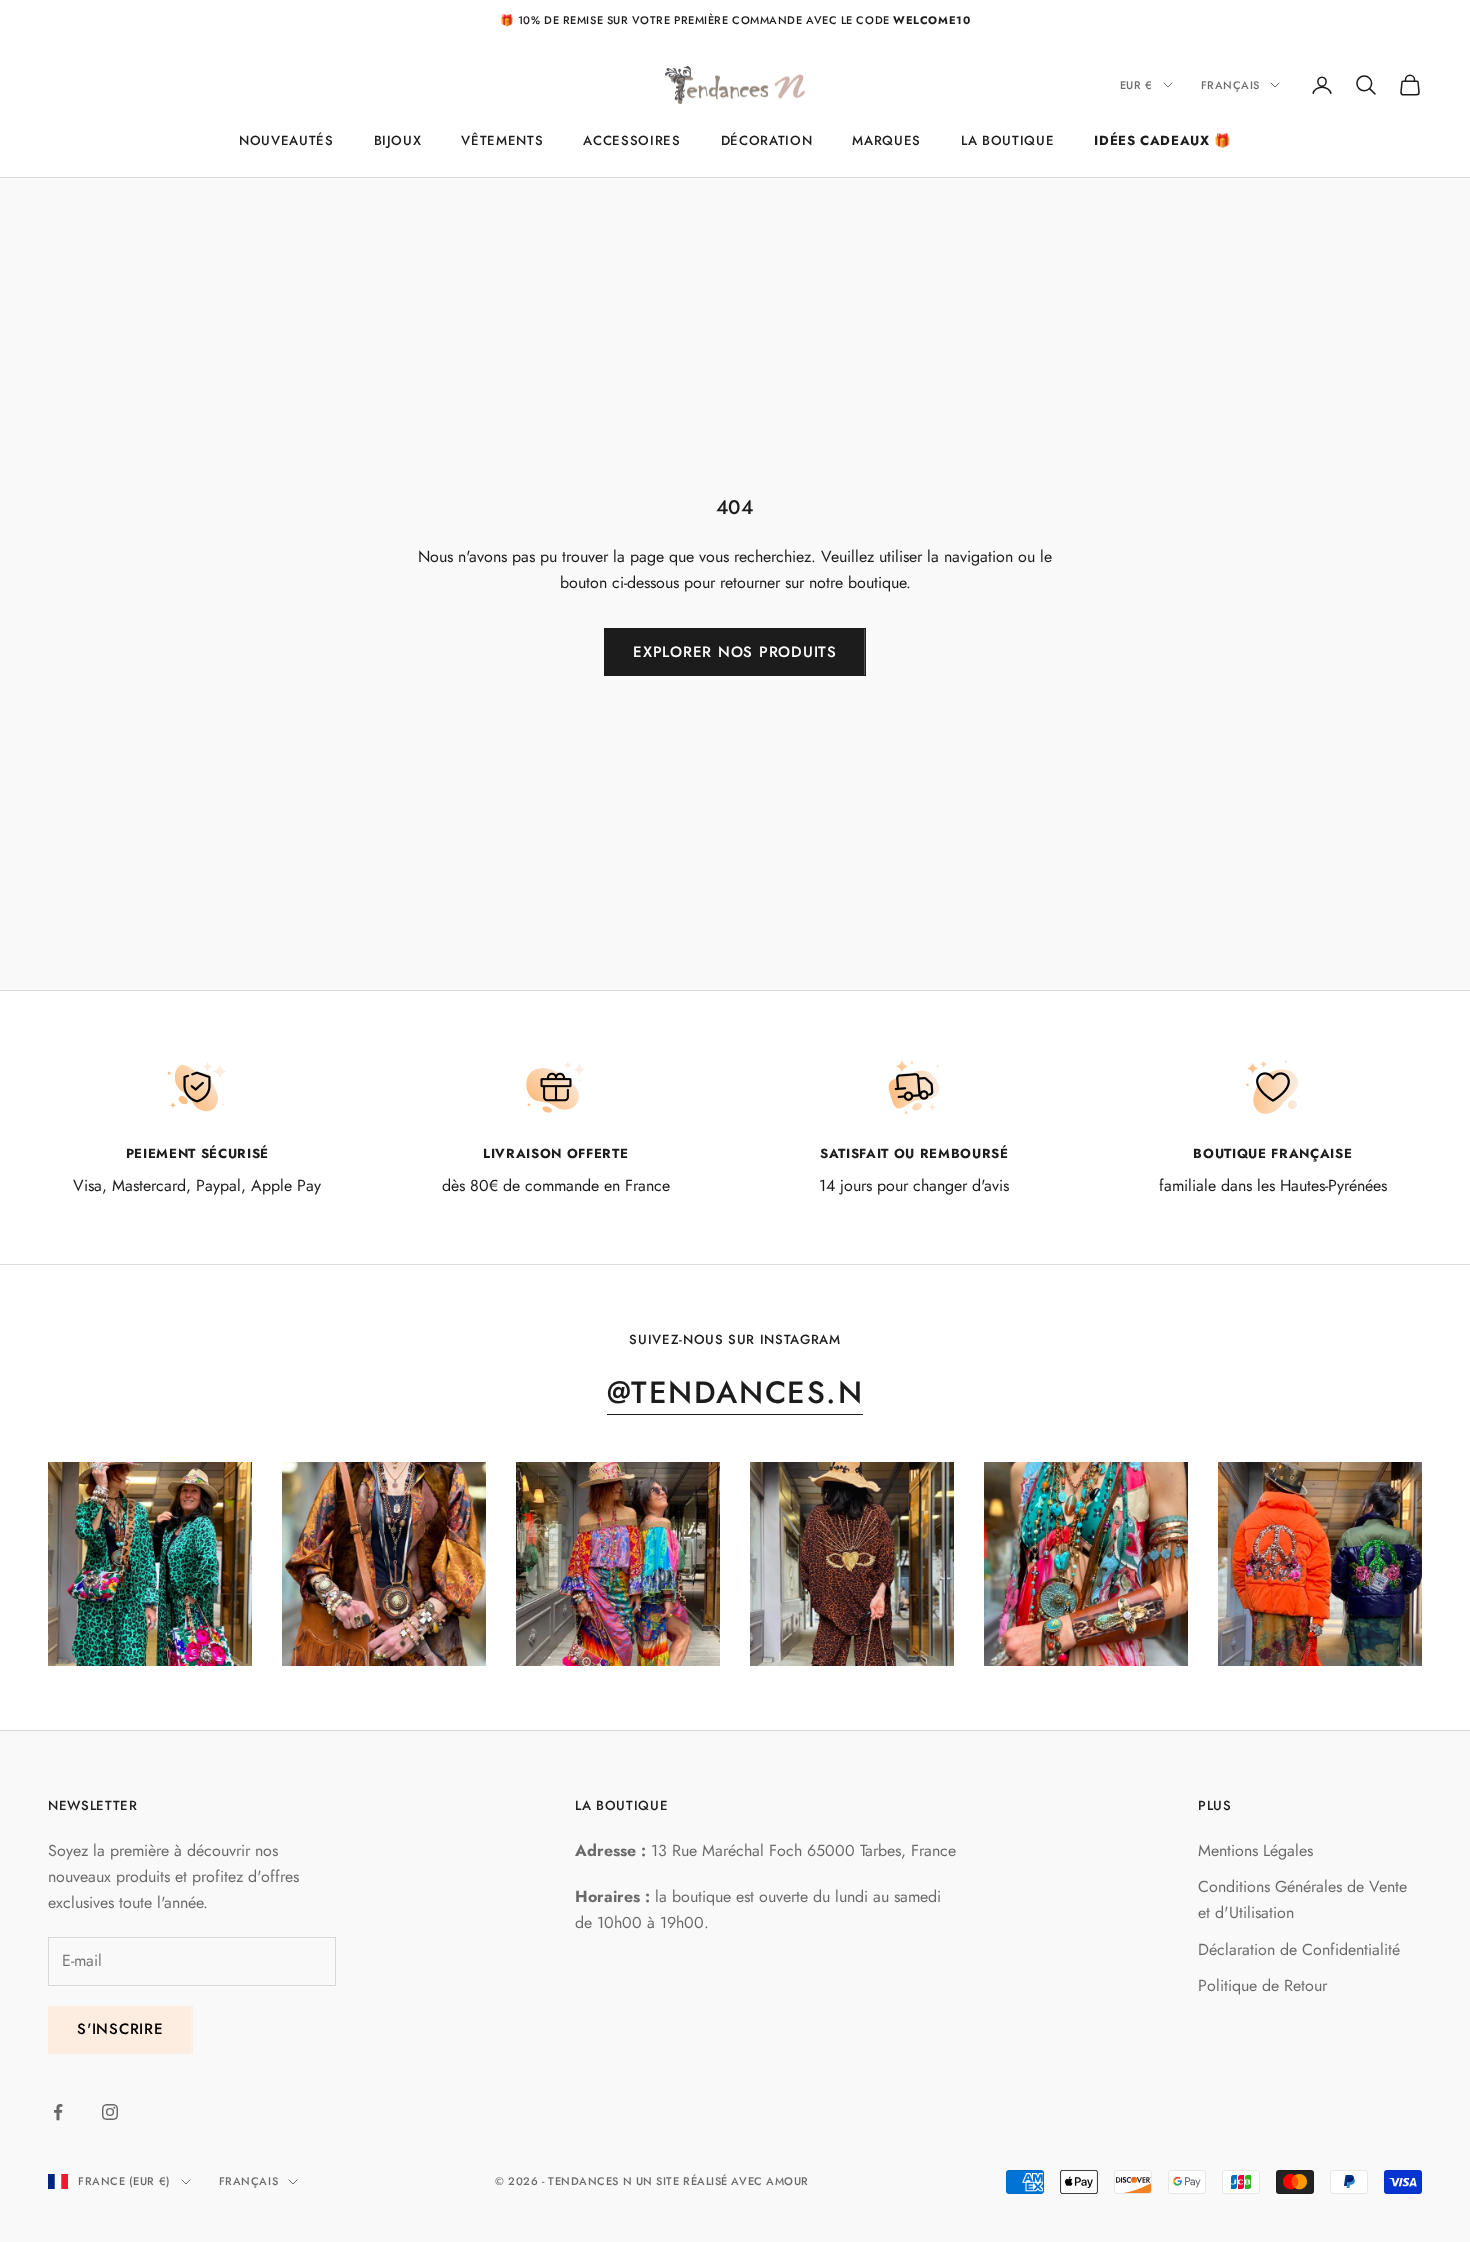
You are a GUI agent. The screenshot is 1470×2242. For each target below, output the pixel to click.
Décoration (767, 140)
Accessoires (631, 140)
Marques (886, 140)
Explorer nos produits (735, 652)
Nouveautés (286, 140)
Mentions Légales (1255, 1850)
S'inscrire (120, 2029)
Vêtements (502, 140)
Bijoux (398, 140)
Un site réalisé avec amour (722, 2181)
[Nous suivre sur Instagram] (110, 2112)
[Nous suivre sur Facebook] (58, 2112)
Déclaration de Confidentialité (1299, 1949)
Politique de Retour (1262, 1985)
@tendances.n (735, 1392)
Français (1230, 85)
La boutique (1007, 140)
